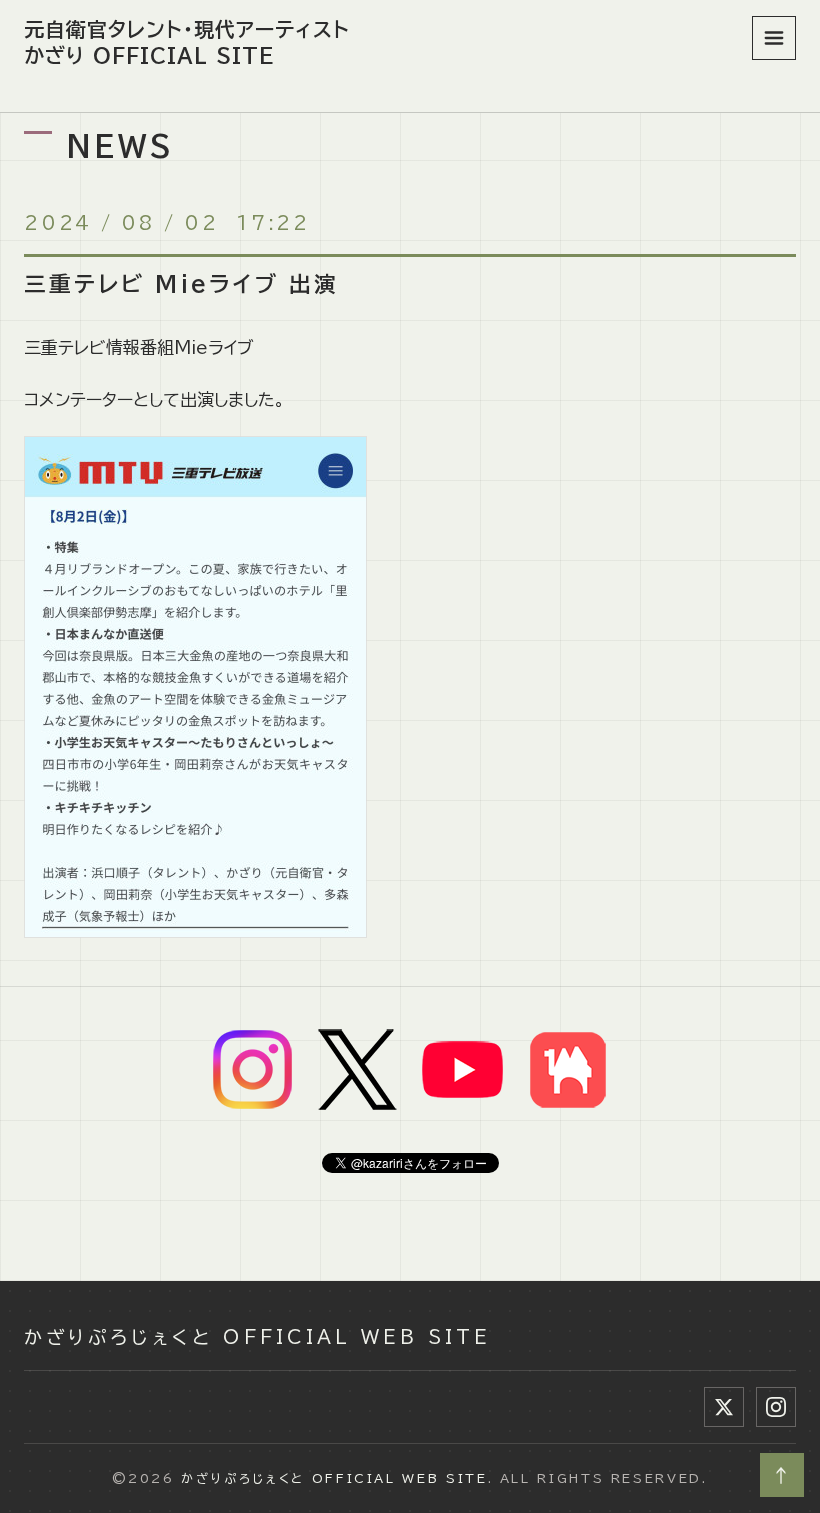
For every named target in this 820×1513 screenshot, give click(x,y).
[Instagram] (776, 1407)
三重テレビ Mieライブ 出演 (182, 284)
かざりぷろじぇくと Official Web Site (257, 1337)
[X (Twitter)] (724, 1407)
